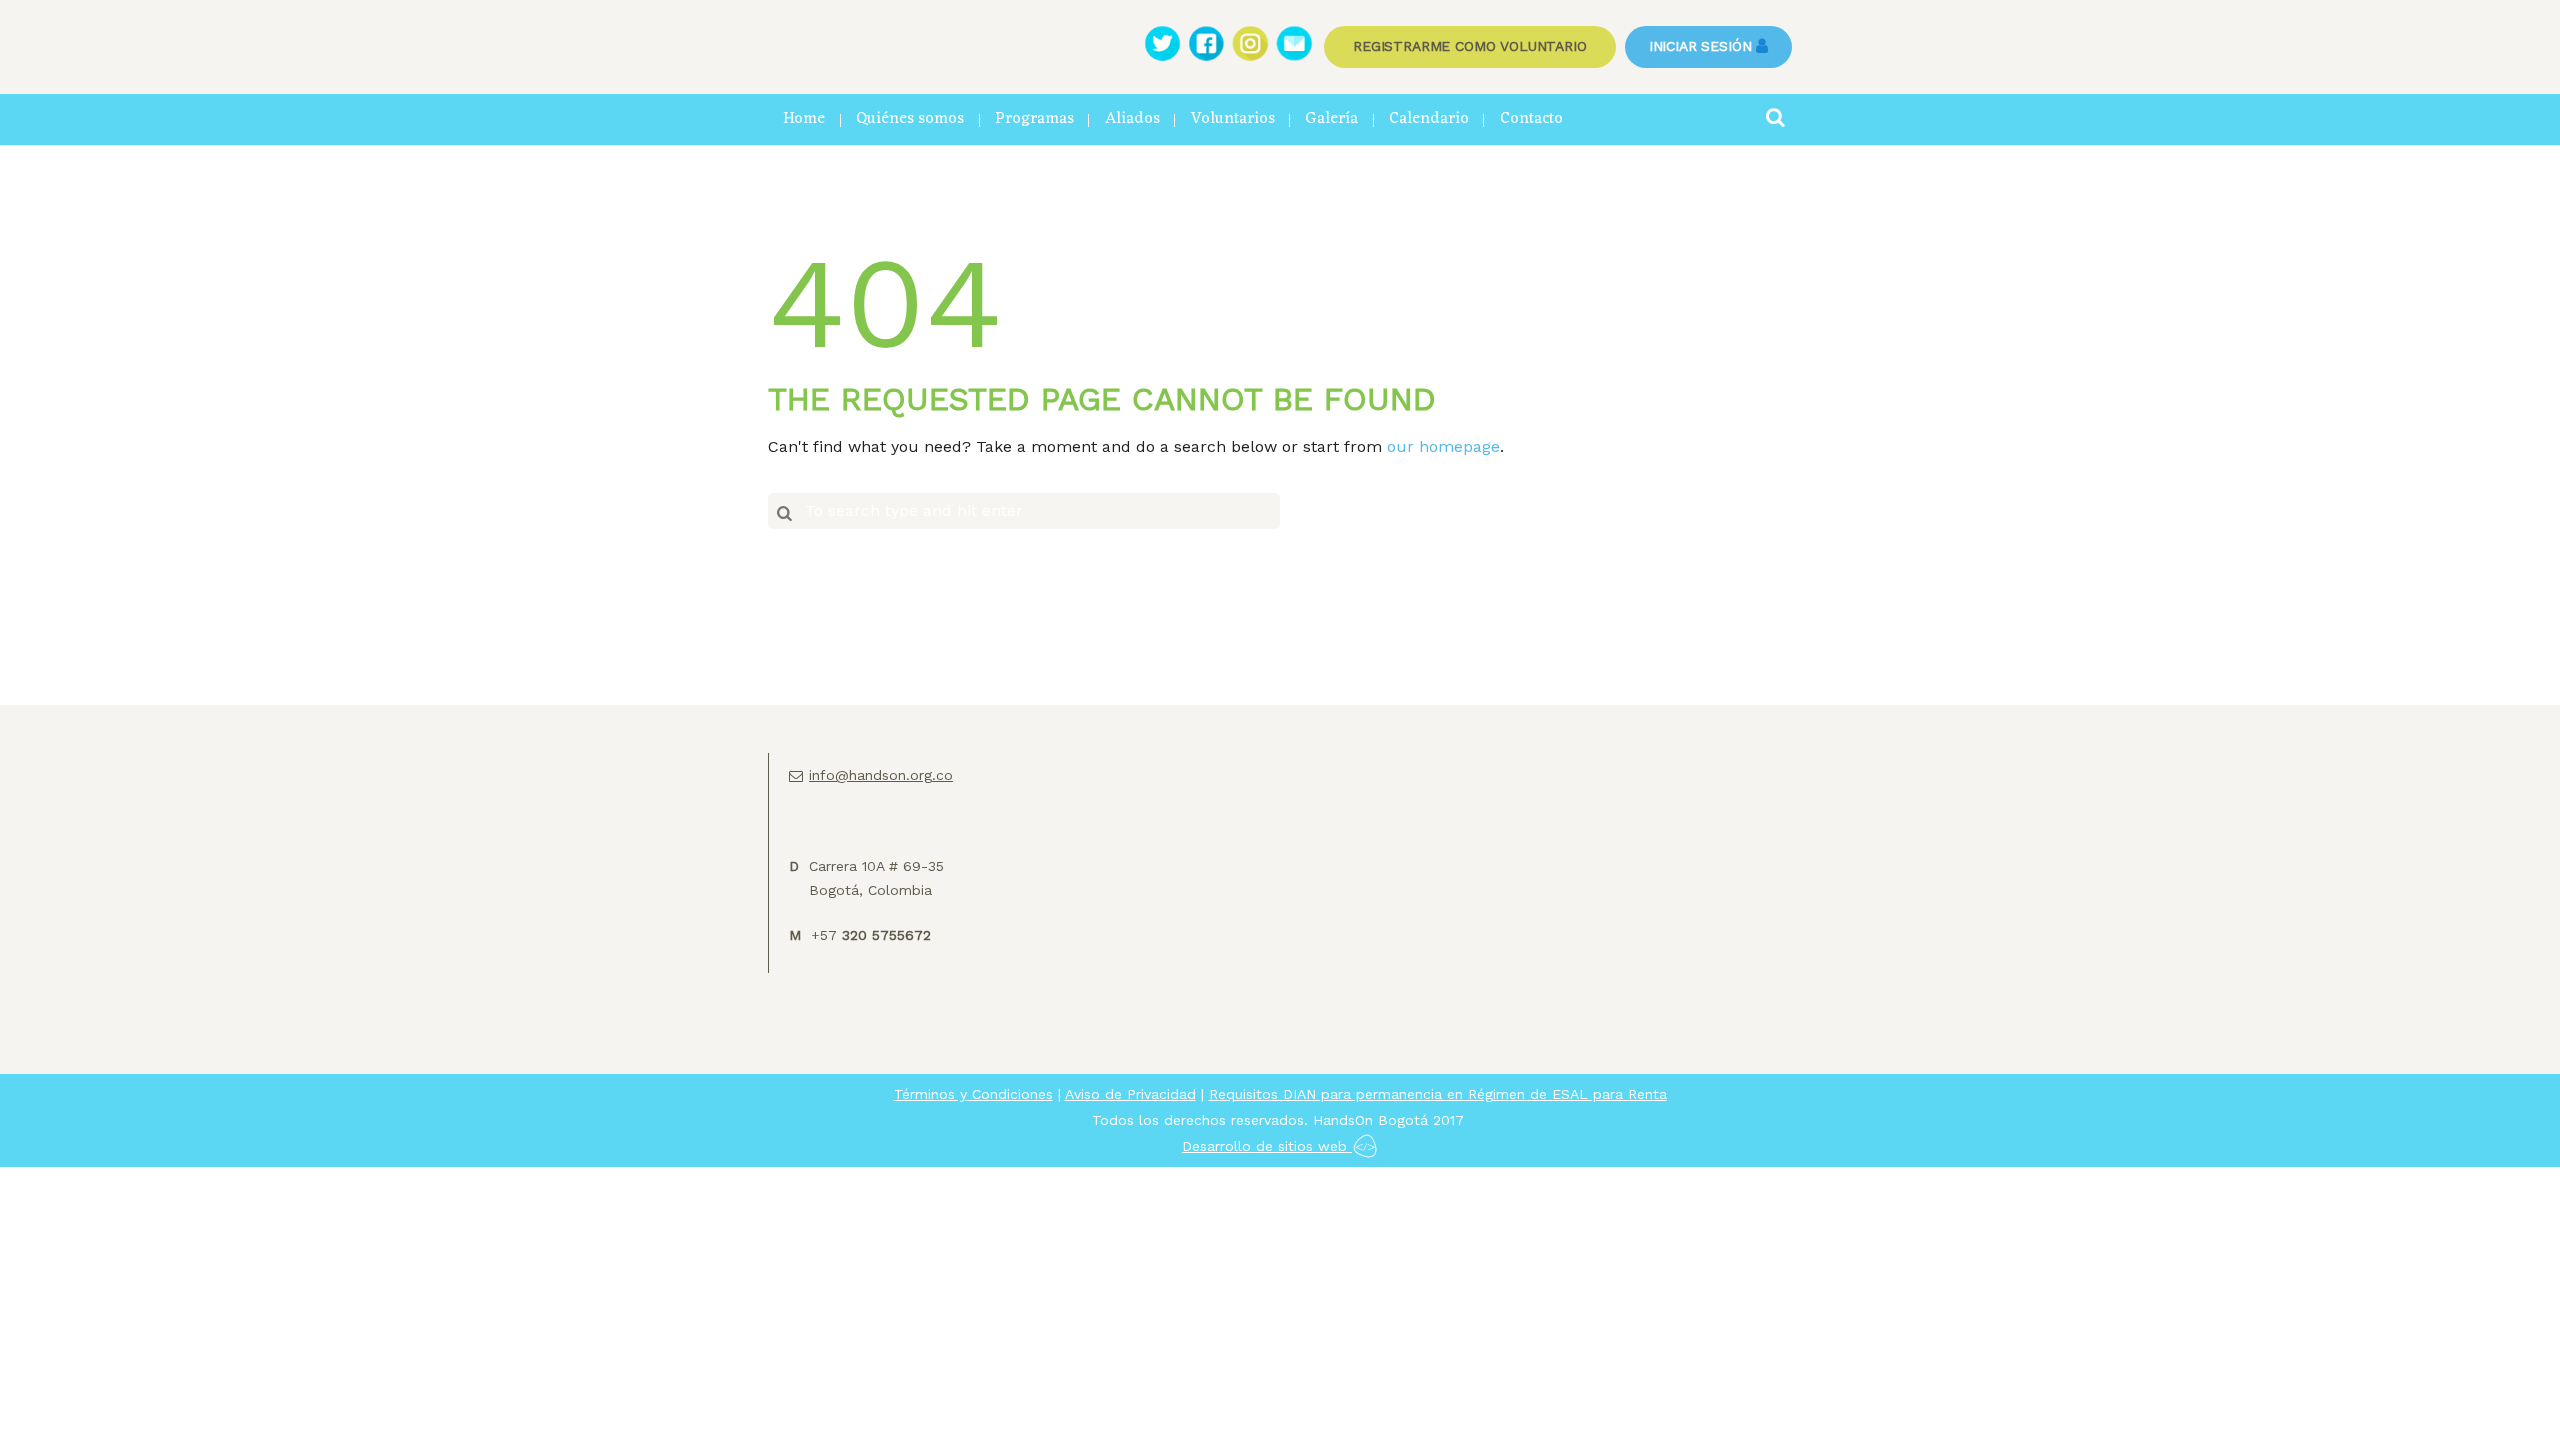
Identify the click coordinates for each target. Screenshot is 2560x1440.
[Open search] (1775, 117)
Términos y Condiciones (973, 1094)
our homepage (1443, 446)
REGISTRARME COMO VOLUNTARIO (1469, 46)
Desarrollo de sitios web (1267, 1146)
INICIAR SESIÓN (1700, 46)
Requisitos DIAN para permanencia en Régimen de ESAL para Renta (1438, 1094)
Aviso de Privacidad (1130, 1094)
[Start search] (784, 511)
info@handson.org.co (881, 775)
